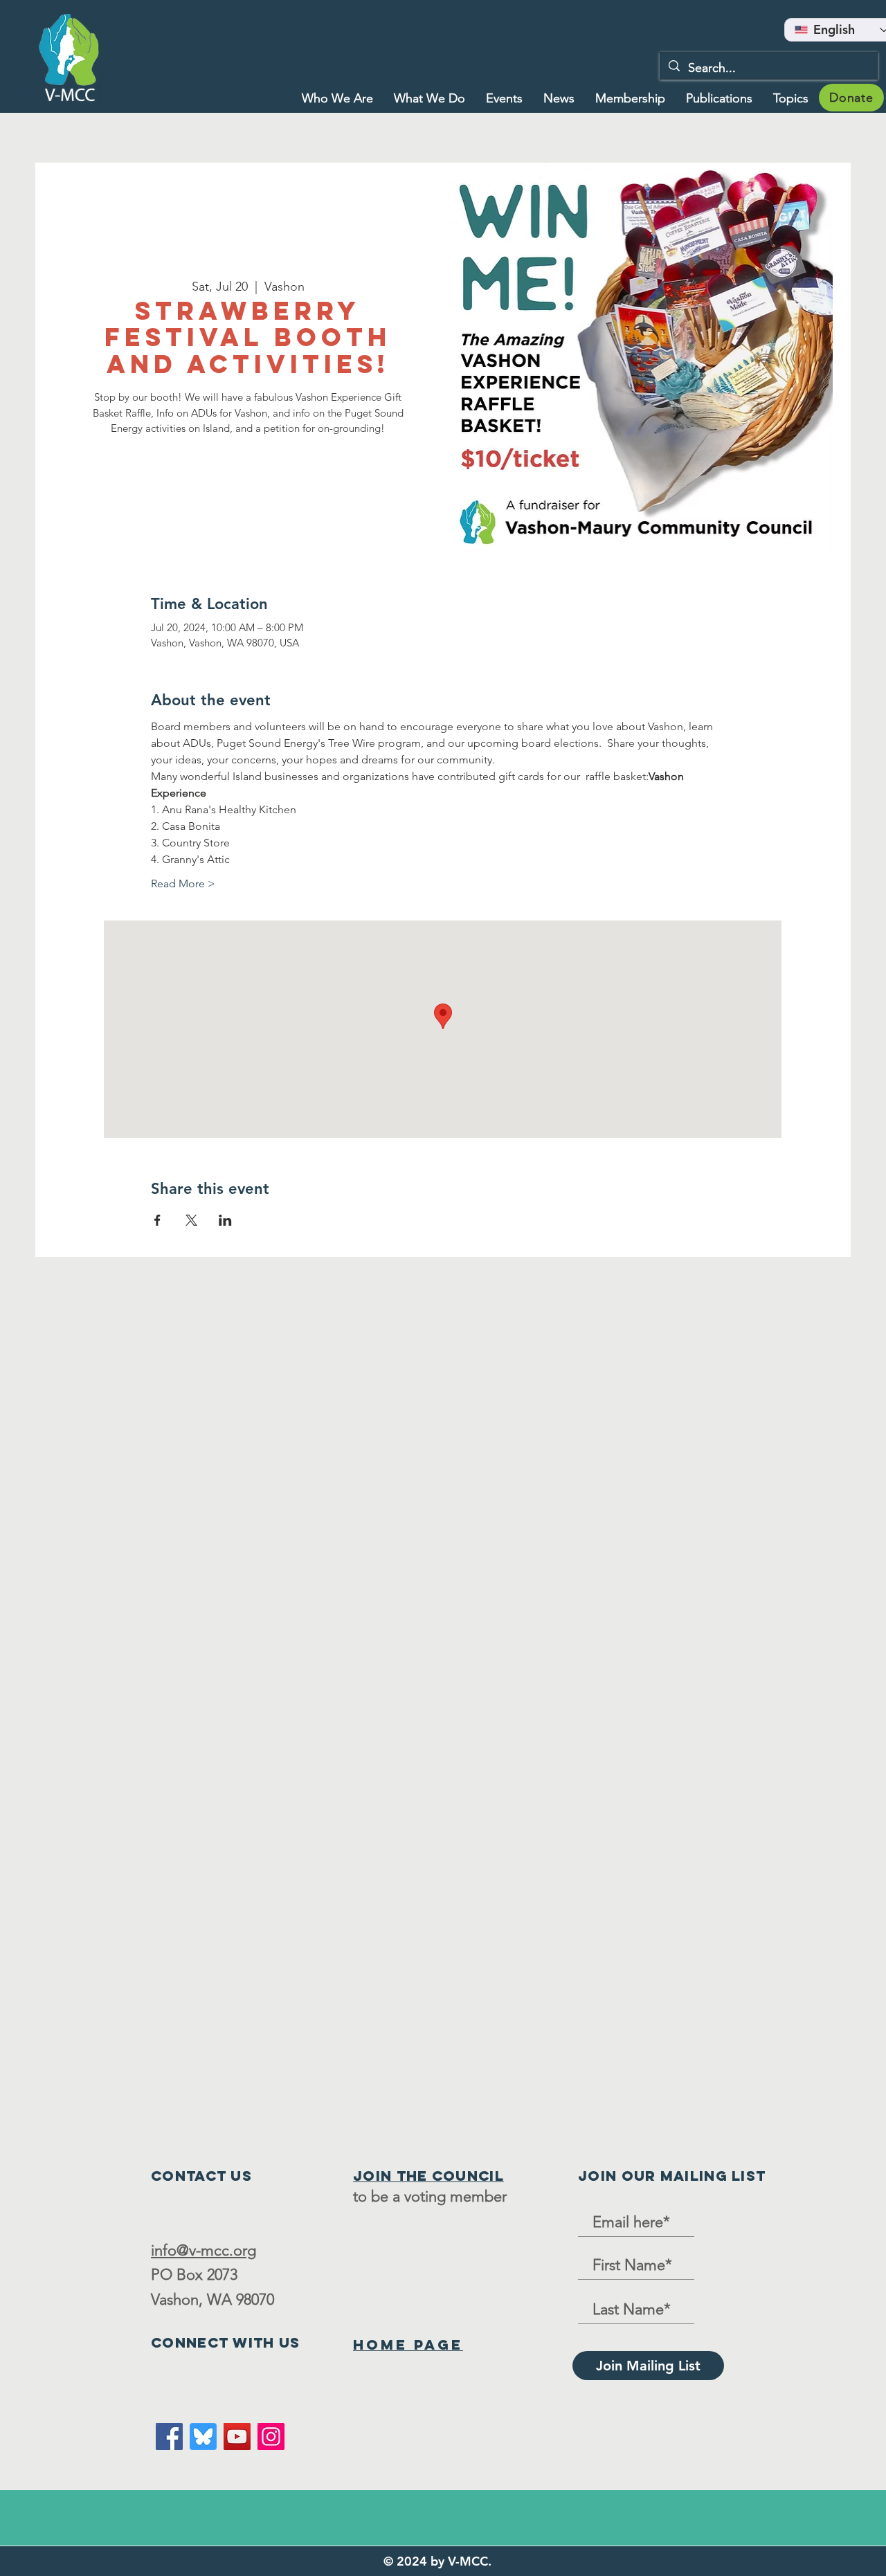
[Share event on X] (191, 1220)
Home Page (408, 2344)
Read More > (183, 883)
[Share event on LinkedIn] (225, 1220)
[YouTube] (237, 2437)
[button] (430, 98)
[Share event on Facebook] (157, 1220)
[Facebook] (169, 2437)
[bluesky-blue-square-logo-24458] (203, 2437)
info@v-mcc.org (204, 2250)
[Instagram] (271, 2437)
